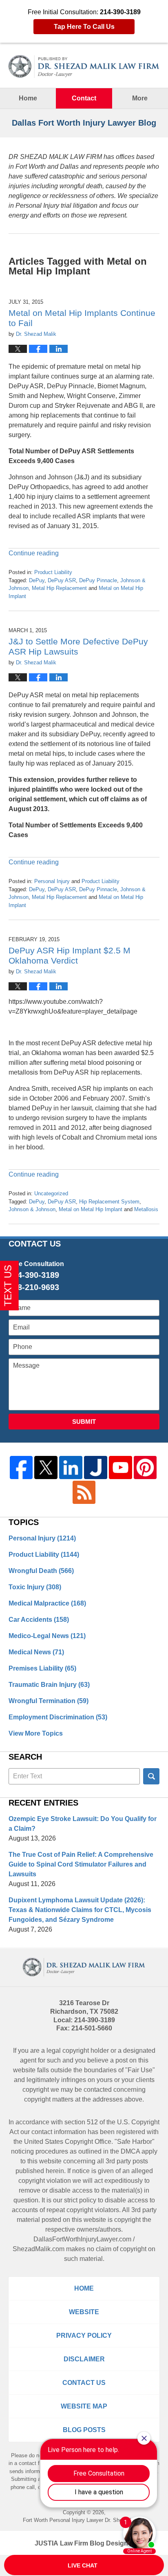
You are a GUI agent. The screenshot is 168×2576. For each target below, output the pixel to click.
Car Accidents (39, 1620)
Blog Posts (84, 2430)
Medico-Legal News (47, 1636)
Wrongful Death (41, 1571)
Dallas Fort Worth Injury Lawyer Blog (84, 66)
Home (28, 98)
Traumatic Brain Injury (49, 1685)
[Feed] (84, 1492)
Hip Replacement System (109, 1202)
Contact (84, 98)
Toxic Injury (35, 1587)
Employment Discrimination (58, 1717)
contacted (98, 2090)
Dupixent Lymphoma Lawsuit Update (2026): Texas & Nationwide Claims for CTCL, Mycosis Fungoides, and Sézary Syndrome (80, 1910)
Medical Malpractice (47, 1603)
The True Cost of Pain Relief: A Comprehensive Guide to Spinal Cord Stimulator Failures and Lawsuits (81, 1864)
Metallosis (146, 1209)
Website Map (84, 2406)
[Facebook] (21, 1467)
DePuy (37, 580)
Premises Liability (42, 1668)
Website (84, 2312)
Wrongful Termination (49, 1701)
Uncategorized (51, 1193)
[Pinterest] (145, 1467)
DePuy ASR (62, 580)
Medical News (36, 1652)
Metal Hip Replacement (59, 588)
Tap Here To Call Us (84, 27)
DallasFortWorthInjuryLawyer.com (82, 2239)
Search (151, 1776)
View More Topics (36, 1733)
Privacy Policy (84, 2336)
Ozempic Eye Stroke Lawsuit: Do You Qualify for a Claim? (83, 1824)
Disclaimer (84, 2359)
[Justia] (96, 1467)
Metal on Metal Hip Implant (91, 1209)
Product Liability (53, 572)
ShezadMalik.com (39, 2249)
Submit (84, 1422)
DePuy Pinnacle (98, 580)
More (140, 98)
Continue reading (34, 553)
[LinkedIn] (71, 1467)
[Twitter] (46, 1467)
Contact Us (84, 2383)
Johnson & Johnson (32, 1209)
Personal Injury (52, 881)
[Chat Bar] (84, 2565)
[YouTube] (120, 1467)
